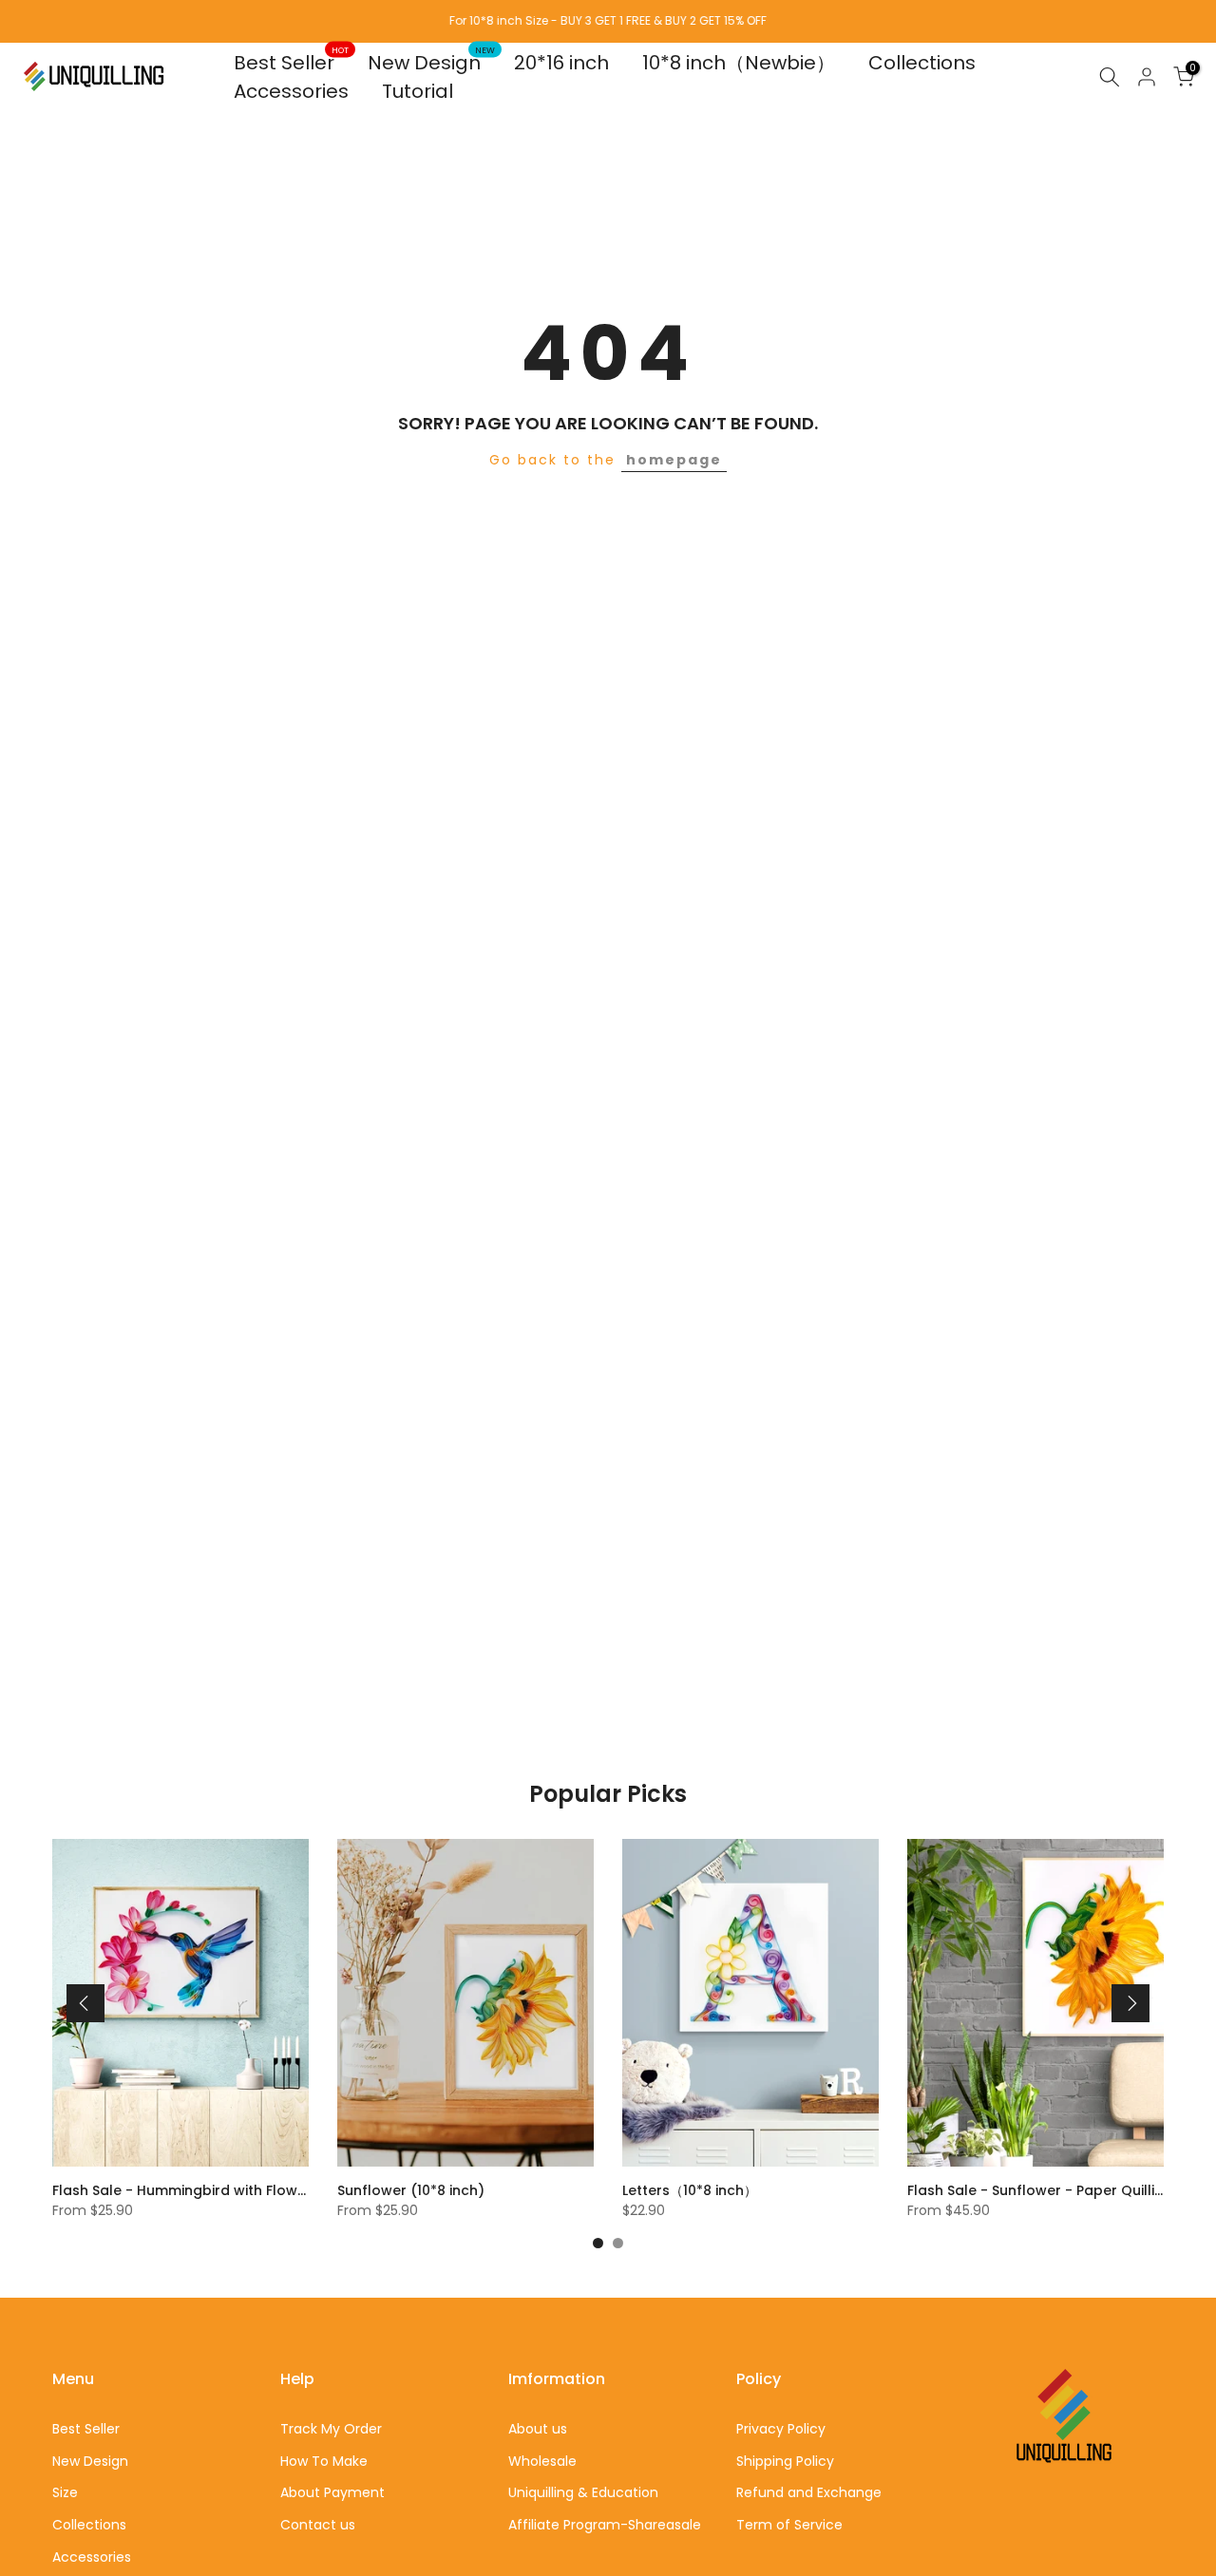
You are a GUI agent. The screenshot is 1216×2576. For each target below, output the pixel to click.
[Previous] (85, 2003)
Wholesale (542, 2461)
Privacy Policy (781, 2429)
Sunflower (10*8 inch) (411, 2190)
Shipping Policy (785, 2461)
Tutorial (418, 91)
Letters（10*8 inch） (690, 2190)
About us (538, 2429)
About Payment (332, 2492)
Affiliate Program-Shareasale (605, 2525)
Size (65, 2492)
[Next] (1130, 2003)
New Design (432, 62)
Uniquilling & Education (583, 2492)
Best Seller (292, 62)
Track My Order (331, 2429)
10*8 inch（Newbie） (739, 63)
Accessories (291, 91)
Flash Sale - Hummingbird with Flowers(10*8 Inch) (223, 2190)
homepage (674, 460)
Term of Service (789, 2525)
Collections (922, 63)
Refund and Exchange (809, 2492)
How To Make (324, 2461)
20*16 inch (561, 63)
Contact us (318, 2525)
